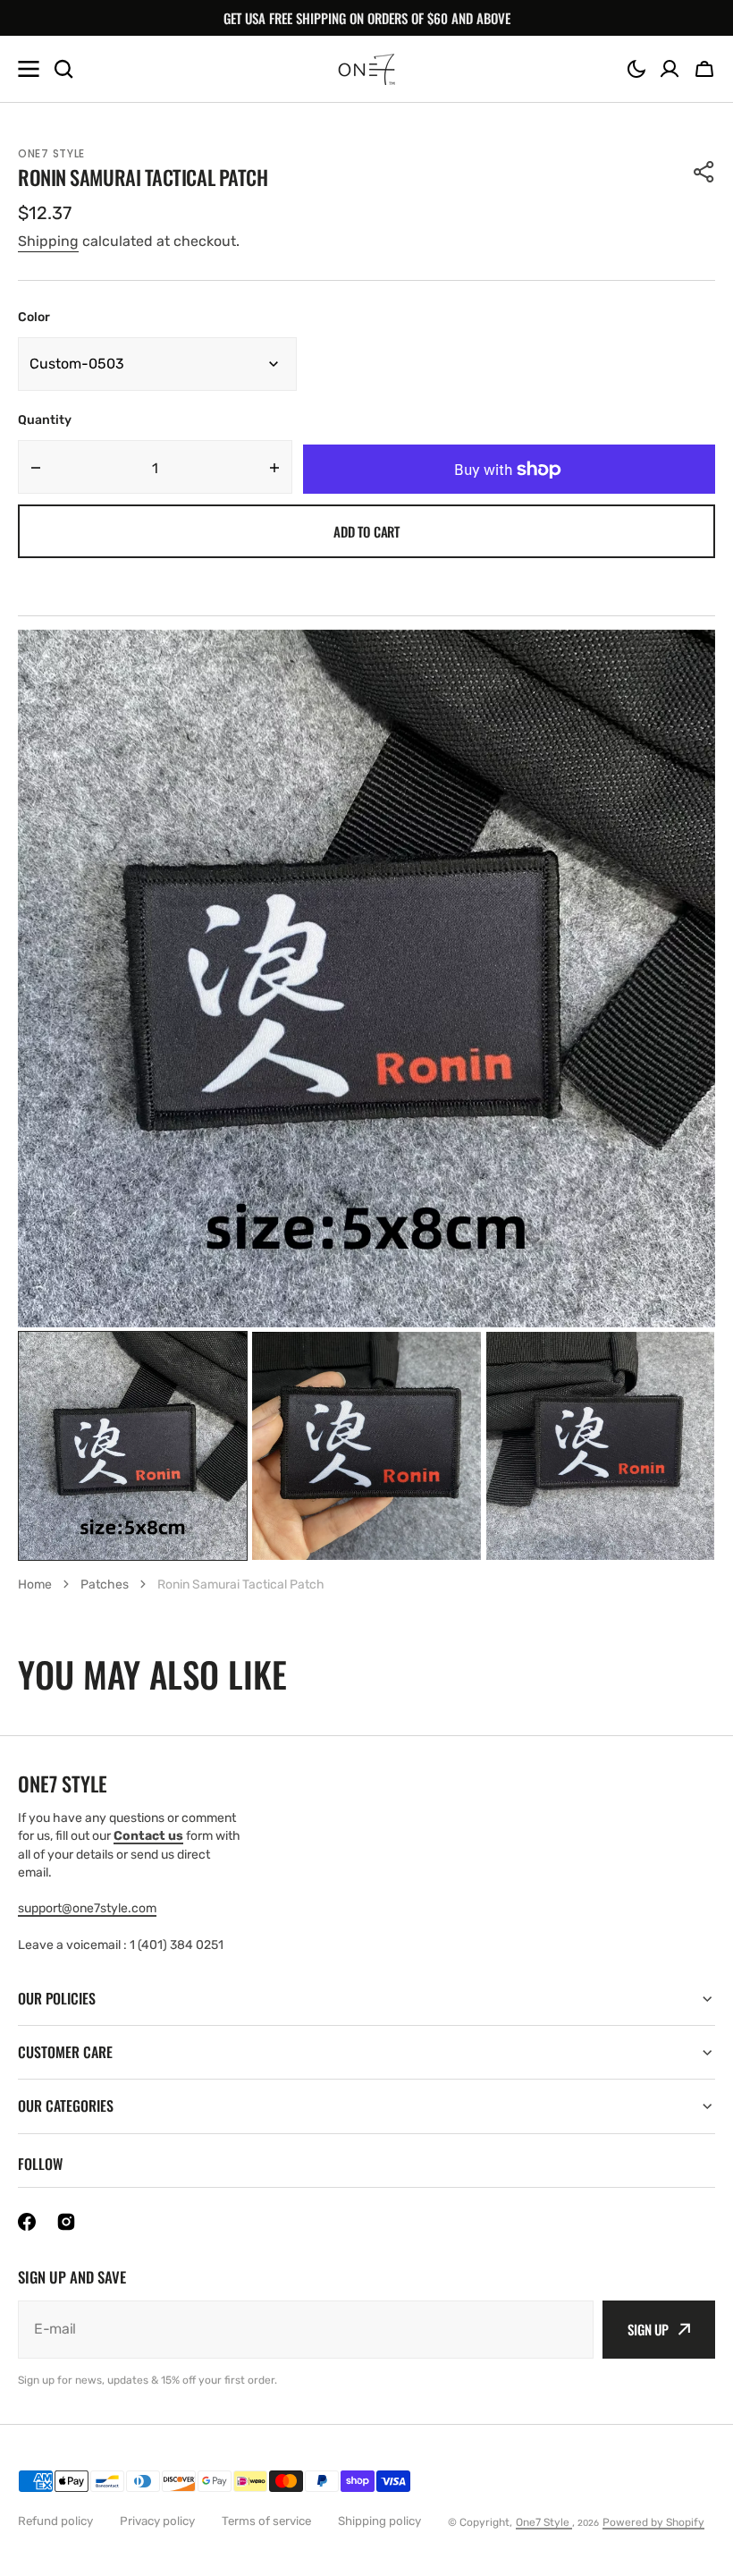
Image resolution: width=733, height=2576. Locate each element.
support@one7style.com (87, 1908)
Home (35, 1585)
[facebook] (27, 2222)
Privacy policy (157, 2521)
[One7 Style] (366, 69)
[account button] (670, 69)
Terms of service (266, 2521)
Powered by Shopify (653, 2522)
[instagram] (66, 2222)
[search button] (63, 69)
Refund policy (55, 2521)
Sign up (648, 2329)
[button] (636, 69)
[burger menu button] (29, 69)
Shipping (48, 241)
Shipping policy (379, 2521)
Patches (105, 1585)
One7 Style (544, 2522)
